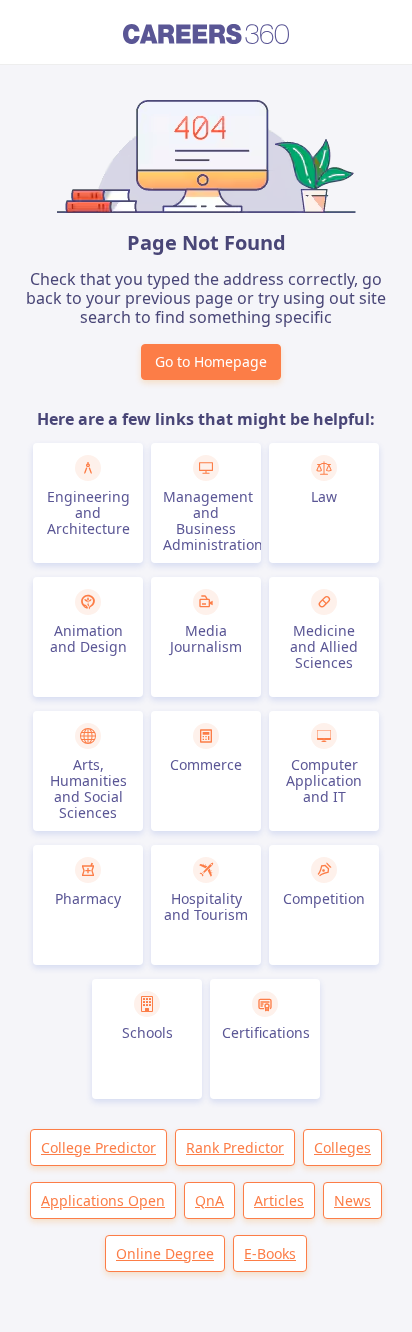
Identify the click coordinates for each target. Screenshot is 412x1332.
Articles (279, 1200)
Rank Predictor (235, 1147)
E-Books (270, 1253)
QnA (209, 1200)
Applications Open (103, 1200)
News (352, 1200)
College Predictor (98, 1147)
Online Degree (165, 1253)
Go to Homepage (211, 361)
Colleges (342, 1147)
